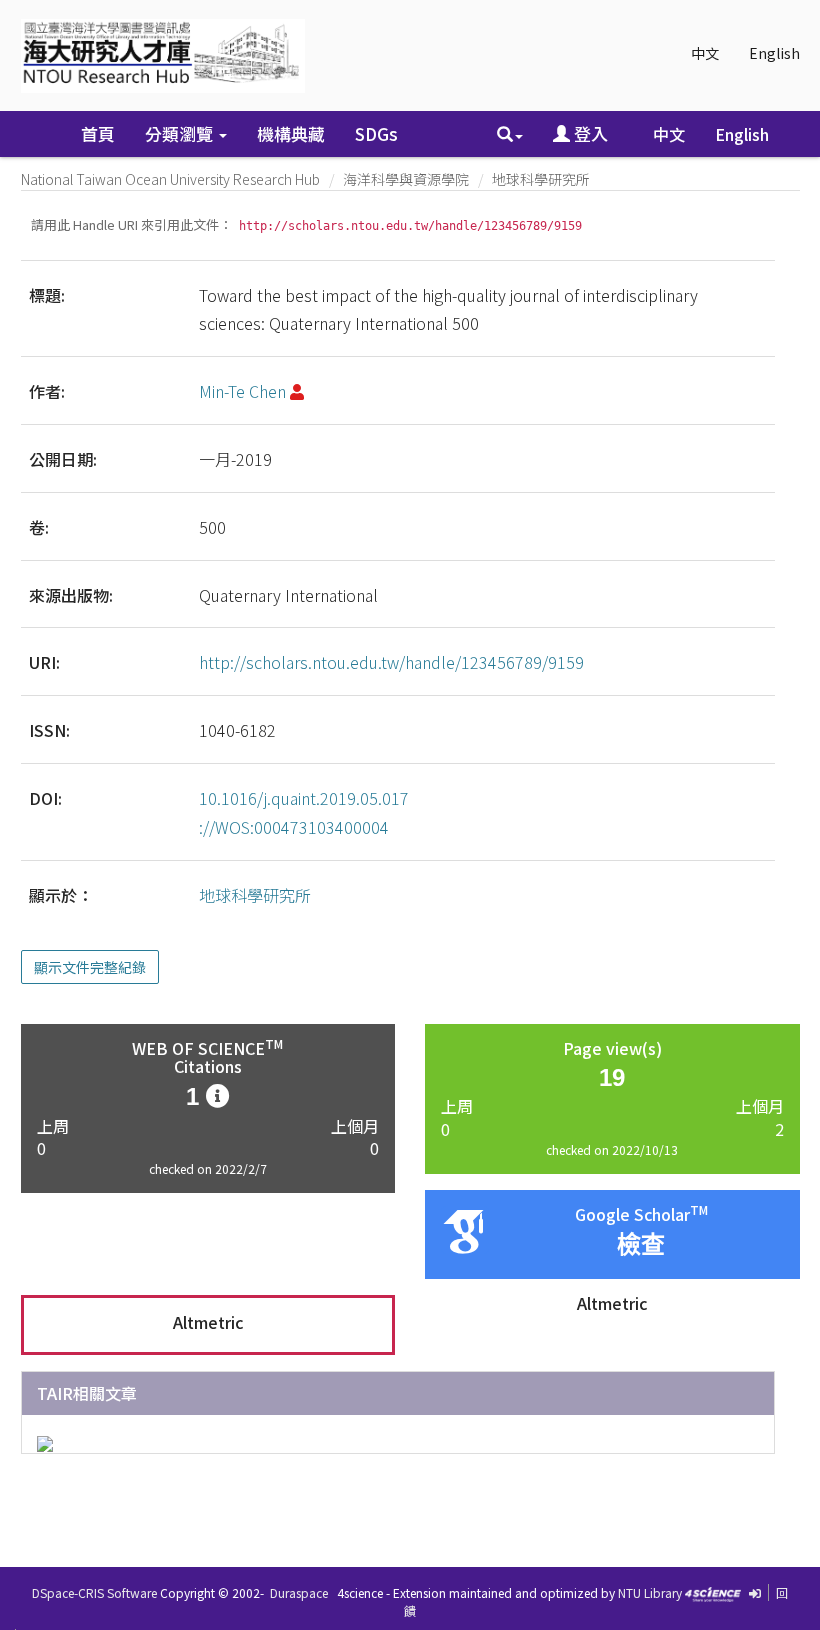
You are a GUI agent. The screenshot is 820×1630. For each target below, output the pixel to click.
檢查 (641, 1244)
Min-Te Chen (242, 391)
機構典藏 (291, 133)
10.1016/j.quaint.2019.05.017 (304, 798)
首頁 (98, 133)
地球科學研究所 (541, 179)
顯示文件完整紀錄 (90, 967)
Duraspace (299, 1592)
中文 (705, 53)
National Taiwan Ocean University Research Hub (170, 179)
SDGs (376, 133)
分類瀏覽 (181, 133)
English (774, 53)
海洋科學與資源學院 (406, 179)
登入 (589, 133)
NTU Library (650, 1592)
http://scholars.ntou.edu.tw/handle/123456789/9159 (391, 662)
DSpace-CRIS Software (94, 1592)
